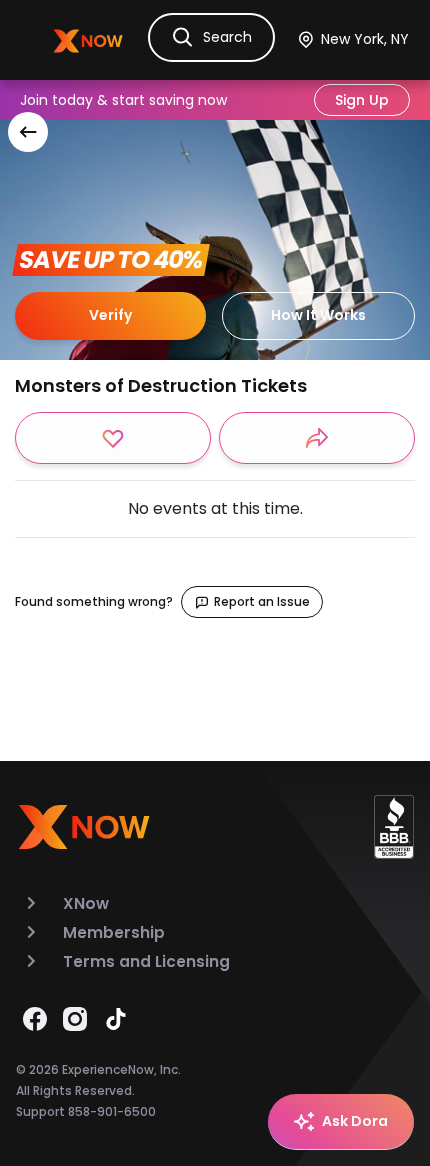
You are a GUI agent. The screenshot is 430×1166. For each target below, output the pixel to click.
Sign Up (362, 100)
